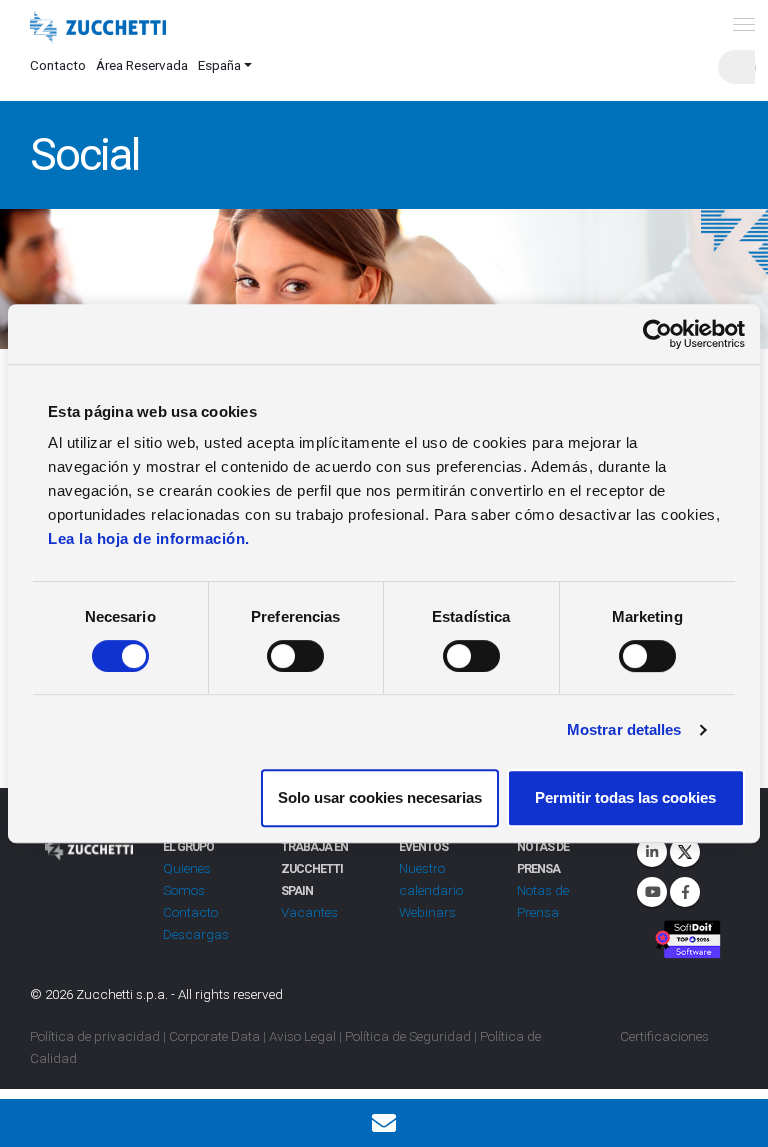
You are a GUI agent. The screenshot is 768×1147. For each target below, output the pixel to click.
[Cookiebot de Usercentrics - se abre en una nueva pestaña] (657, 334)
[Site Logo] (98, 28)
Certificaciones (664, 1036)
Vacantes (309, 912)
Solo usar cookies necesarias (380, 797)
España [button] (219, 65)
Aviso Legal (302, 1036)
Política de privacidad (95, 1036)
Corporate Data (214, 1036)
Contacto (58, 65)
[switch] (295, 656)
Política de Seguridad (408, 1036)
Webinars (427, 912)
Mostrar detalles (624, 729)
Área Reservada (142, 65)
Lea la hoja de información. (149, 538)
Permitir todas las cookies (625, 797)
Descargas (196, 934)
